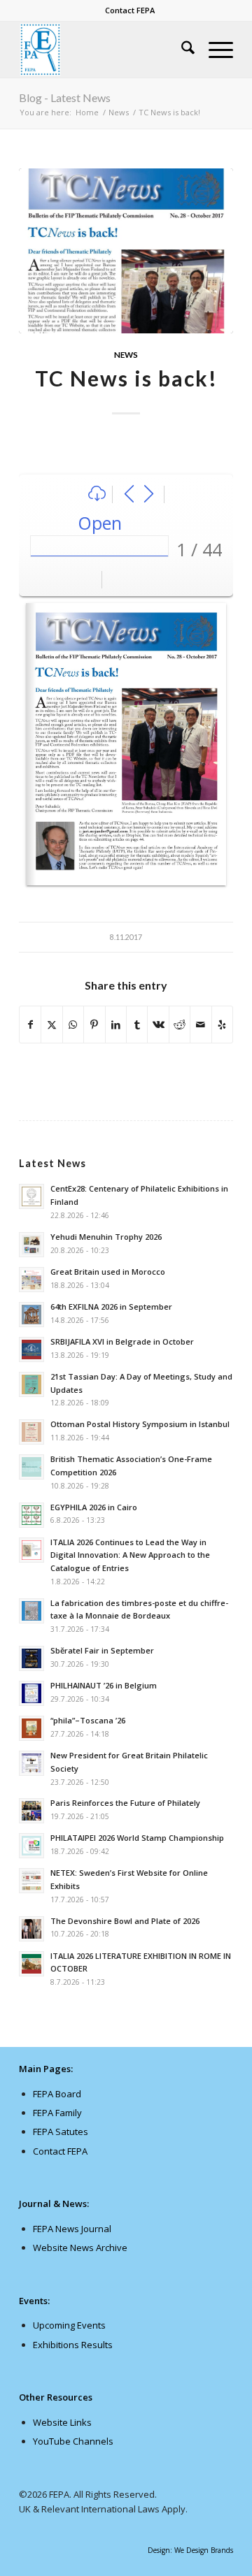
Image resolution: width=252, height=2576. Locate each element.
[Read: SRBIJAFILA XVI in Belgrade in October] (31, 1349)
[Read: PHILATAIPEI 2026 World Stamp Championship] (31, 1846)
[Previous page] (129, 494)
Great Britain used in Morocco (108, 1272)
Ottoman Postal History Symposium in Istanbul (140, 1424)
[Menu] (214, 50)
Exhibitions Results (73, 2345)
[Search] (181, 50)
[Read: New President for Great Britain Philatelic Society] (31, 1763)
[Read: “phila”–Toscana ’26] (31, 1728)
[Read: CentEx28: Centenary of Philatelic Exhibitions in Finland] (31, 1196)
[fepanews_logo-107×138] (105, 50)
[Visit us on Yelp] (222, 1025)
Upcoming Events (69, 2325)
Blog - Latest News (65, 97)
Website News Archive (80, 2248)
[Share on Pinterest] (94, 1025)
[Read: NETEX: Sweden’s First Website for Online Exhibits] (31, 1881)
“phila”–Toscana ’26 (88, 1720)
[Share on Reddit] (180, 1025)
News (126, 354)
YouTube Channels (73, 2441)
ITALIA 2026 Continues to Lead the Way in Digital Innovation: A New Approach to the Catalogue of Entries (130, 1555)
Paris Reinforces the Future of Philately (125, 1803)
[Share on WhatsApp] (73, 1025)
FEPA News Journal (72, 2229)
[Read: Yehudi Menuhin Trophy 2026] (31, 1245)
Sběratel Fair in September (102, 1650)
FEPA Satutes (61, 2132)
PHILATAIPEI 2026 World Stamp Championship (137, 1838)
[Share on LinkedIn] (116, 1025)
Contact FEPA (130, 10)
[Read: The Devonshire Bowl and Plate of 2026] (31, 1929)
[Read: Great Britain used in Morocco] (31, 1280)
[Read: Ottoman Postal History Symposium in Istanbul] (31, 1432)
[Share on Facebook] (30, 1025)
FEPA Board (57, 2094)
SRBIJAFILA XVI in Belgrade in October (122, 1341)
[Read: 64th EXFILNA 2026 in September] (31, 1315)
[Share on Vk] (158, 1025)
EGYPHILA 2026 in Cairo (94, 1507)
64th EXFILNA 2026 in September (111, 1307)
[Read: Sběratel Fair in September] (31, 1658)
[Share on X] (51, 1025)
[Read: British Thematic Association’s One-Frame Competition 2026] (31, 1467)
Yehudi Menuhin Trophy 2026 (106, 1237)
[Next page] (149, 494)
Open (100, 523)
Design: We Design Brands (190, 2550)
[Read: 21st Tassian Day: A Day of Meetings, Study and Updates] (31, 1384)
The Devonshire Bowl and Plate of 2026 (125, 1921)
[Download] (97, 494)
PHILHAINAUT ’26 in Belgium (104, 1685)
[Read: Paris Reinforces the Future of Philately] (31, 1811)
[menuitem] (130, 10)
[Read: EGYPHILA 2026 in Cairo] (31, 1515)
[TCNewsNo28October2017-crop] (126, 251)
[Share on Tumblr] (137, 1025)
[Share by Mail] (201, 1025)
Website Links (62, 2422)
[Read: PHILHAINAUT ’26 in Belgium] (31, 1693)
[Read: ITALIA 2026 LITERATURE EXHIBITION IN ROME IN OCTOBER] (31, 1964)
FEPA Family (57, 2113)
